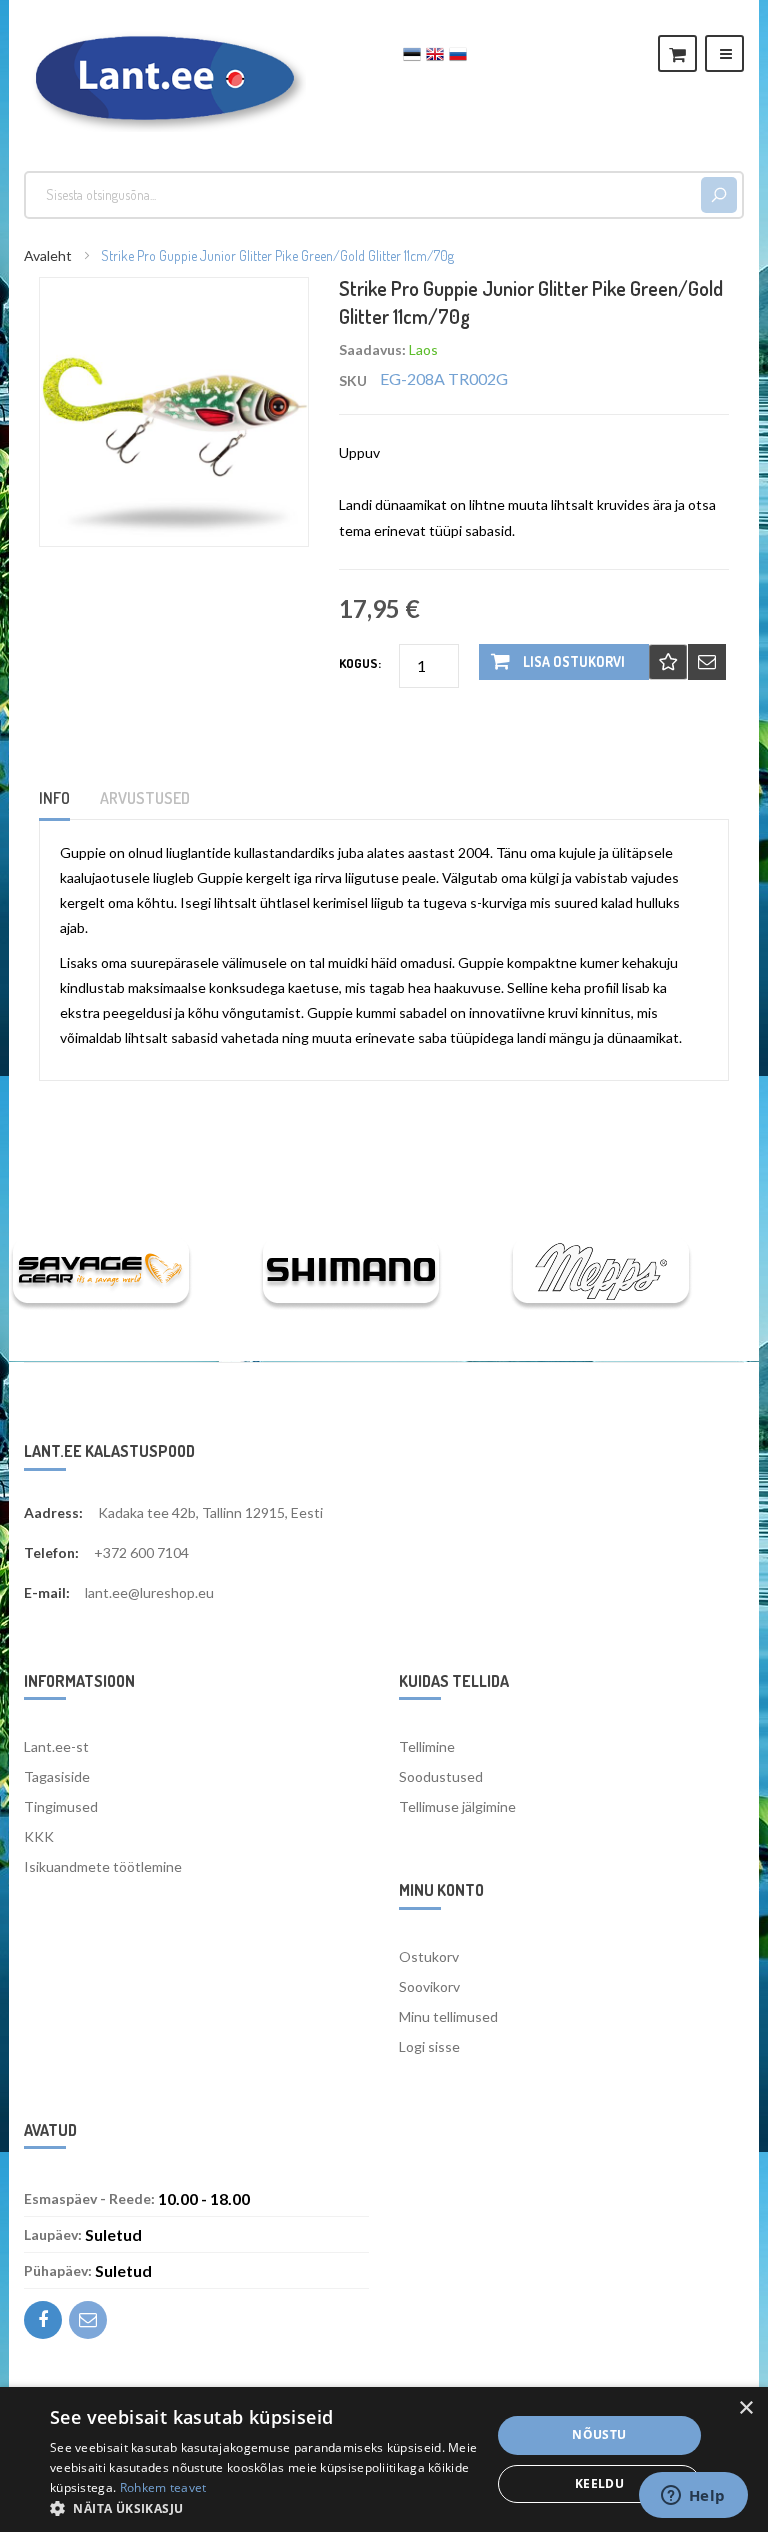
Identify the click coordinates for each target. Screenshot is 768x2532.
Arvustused (145, 798)
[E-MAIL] (707, 662)
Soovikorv (429, 1986)
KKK (39, 1836)
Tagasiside (57, 1776)
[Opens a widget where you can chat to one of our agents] (693, 2497)
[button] (264, 2507)
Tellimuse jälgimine (457, 1806)
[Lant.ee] (165, 78)
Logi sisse (429, 2046)
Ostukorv (429, 1956)
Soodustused (441, 1776)
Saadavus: (372, 349)
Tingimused (61, 1806)
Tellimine (427, 1746)
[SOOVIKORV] (668, 662)
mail (88, 2320)
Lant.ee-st (56, 1746)
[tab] (67, 804)
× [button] (745, 2408)
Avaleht (48, 255)
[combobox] (366, 195)
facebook (43, 2320)
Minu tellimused (448, 2016)
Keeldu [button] (599, 2483)
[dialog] (384, 2459)
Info (54, 798)
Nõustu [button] (599, 2434)
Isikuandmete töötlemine (103, 1866)
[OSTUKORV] (677, 53)
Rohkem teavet (163, 2487)
